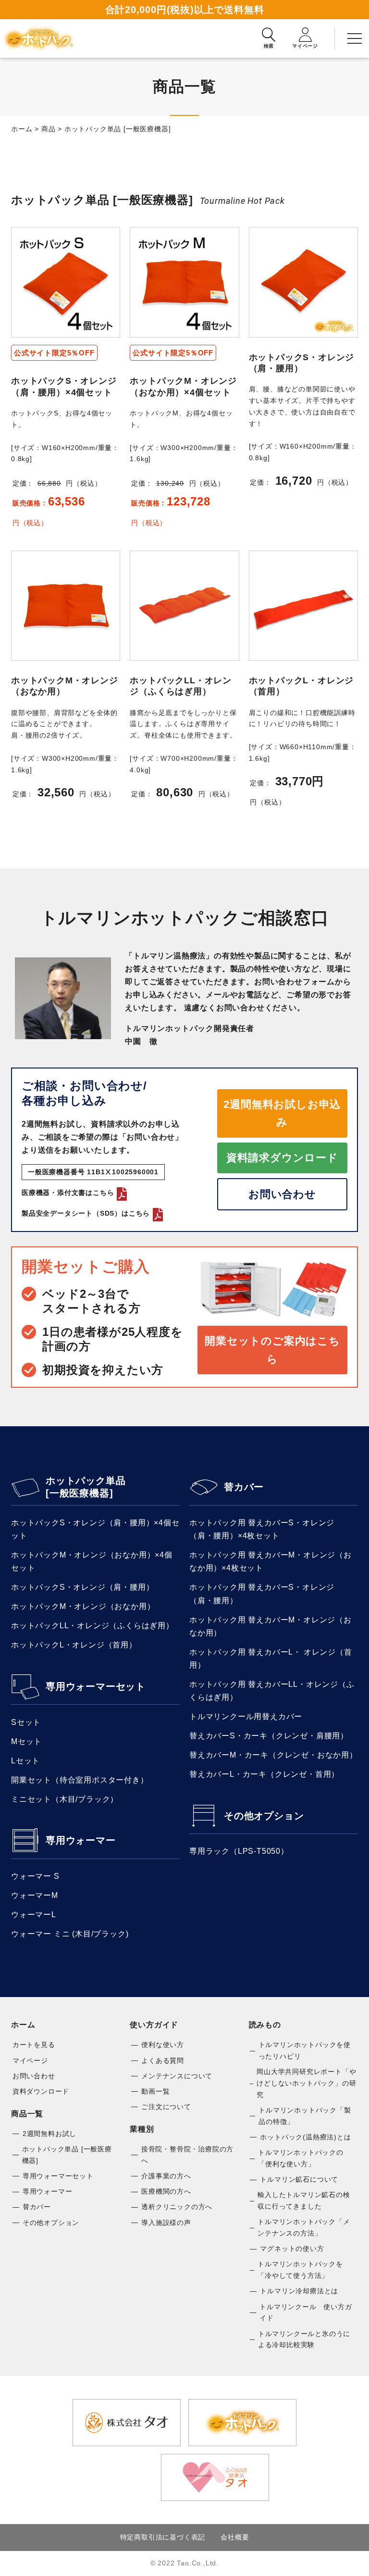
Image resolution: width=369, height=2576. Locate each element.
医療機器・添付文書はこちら (68, 1193)
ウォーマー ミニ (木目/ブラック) (70, 1934)
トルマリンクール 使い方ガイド (306, 2312)
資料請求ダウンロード (282, 1158)
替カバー (244, 1487)
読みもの (265, 2025)
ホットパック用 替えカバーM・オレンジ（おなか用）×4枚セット (271, 1561)
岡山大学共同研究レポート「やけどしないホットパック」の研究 (306, 2083)
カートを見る (34, 2045)
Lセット (25, 1761)
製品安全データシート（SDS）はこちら (86, 1213)
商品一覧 (27, 2114)
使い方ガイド (154, 2025)
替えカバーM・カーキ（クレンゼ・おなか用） (273, 1755)
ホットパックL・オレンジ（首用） (74, 1645)
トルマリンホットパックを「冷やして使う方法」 (300, 2270)
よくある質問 (163, 2061)
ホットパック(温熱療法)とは (305, 2137)
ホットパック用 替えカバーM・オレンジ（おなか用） (271, 1626)
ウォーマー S (35, 1876)
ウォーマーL (34, 1915)
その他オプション (264, 1816)
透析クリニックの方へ (177, 2207)
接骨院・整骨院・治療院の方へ (187, 2155)
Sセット (26, 1722)
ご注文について (166, 2107)
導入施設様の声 (166, 2223)
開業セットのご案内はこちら (272, 1350)
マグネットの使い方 (292, 2249)
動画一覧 (155, 2091)
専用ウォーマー (81, 1840)
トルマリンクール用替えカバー (246, 1716)
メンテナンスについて (177, 2076)
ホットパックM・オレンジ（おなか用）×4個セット (92, 1561)
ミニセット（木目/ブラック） (65, 1799)
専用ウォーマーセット (96, 1686)
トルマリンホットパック (38, 38)
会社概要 (235, 2537)
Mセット (26, 1741)
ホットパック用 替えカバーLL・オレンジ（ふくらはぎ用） (272, 1691)
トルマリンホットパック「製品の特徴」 (305, 2116)
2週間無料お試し (49, 2134)
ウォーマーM (35, 1895)
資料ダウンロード (41, 2091)
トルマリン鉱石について (299, 2179)
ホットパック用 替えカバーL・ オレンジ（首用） (271, 1659)
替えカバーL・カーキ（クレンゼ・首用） (264, 1774)
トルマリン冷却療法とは (299, 2291)
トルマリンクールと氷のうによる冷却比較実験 (304, 2339)
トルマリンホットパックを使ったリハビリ (305, 2050)
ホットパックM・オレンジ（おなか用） (83, 1606)
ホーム (23, 2025)
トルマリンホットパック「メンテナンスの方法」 (304, 2227)
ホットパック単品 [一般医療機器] (86, 1487)
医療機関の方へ (166, 2191)
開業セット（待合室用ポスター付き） (80, 1780)
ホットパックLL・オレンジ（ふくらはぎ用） (92, 1626)
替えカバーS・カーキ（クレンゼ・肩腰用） (269, 1736)
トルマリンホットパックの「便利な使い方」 (301, 2158)
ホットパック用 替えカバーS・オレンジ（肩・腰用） (262, 1594)
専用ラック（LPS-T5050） (239, 1851)
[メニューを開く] (355, 38)
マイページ (30, 2061)
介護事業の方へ (166, 2176)
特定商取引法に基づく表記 (163, 2537)
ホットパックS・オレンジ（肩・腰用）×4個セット (95, 1529)
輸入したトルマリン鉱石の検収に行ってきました (304, 2200)
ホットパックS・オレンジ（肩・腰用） (82, 1587)
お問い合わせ (282, 1194)
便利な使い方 (163, 2045)
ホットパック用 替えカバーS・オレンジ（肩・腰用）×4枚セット (262, 1529)
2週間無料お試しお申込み (282, 1113)
